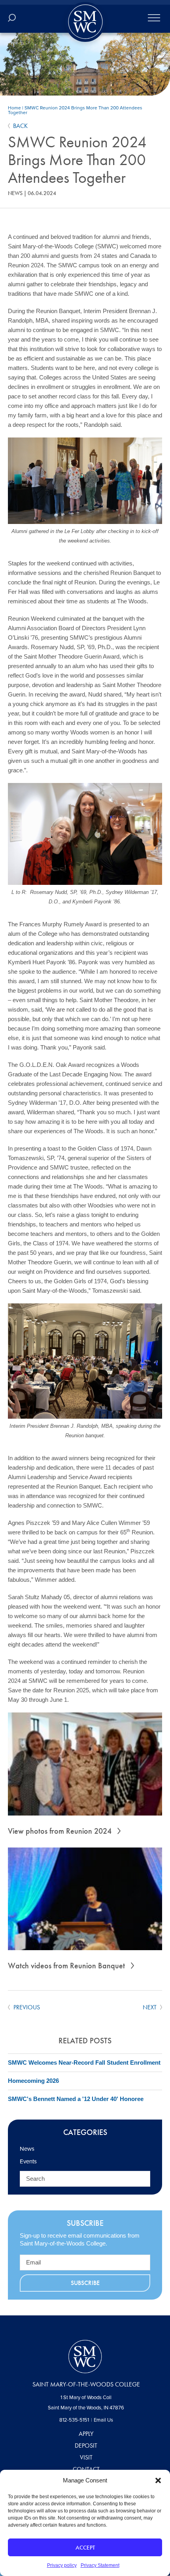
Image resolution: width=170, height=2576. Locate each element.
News (15, 193)
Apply (86, 2434)
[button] (158, 2480)
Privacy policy (62, 2565)
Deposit (86, 2446)
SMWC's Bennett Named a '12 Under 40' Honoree (76, 2099)
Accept (85, 2548)
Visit (86, 2457)
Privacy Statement (100, 2565)
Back (20, 126)
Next (150, 2007)
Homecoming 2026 (33, 2081)
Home (14, 108)
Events (28, 2161)
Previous (26, 2007)
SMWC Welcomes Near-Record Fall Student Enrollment (84, 2062)
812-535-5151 (74, 2420)
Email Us (103, 2420)
